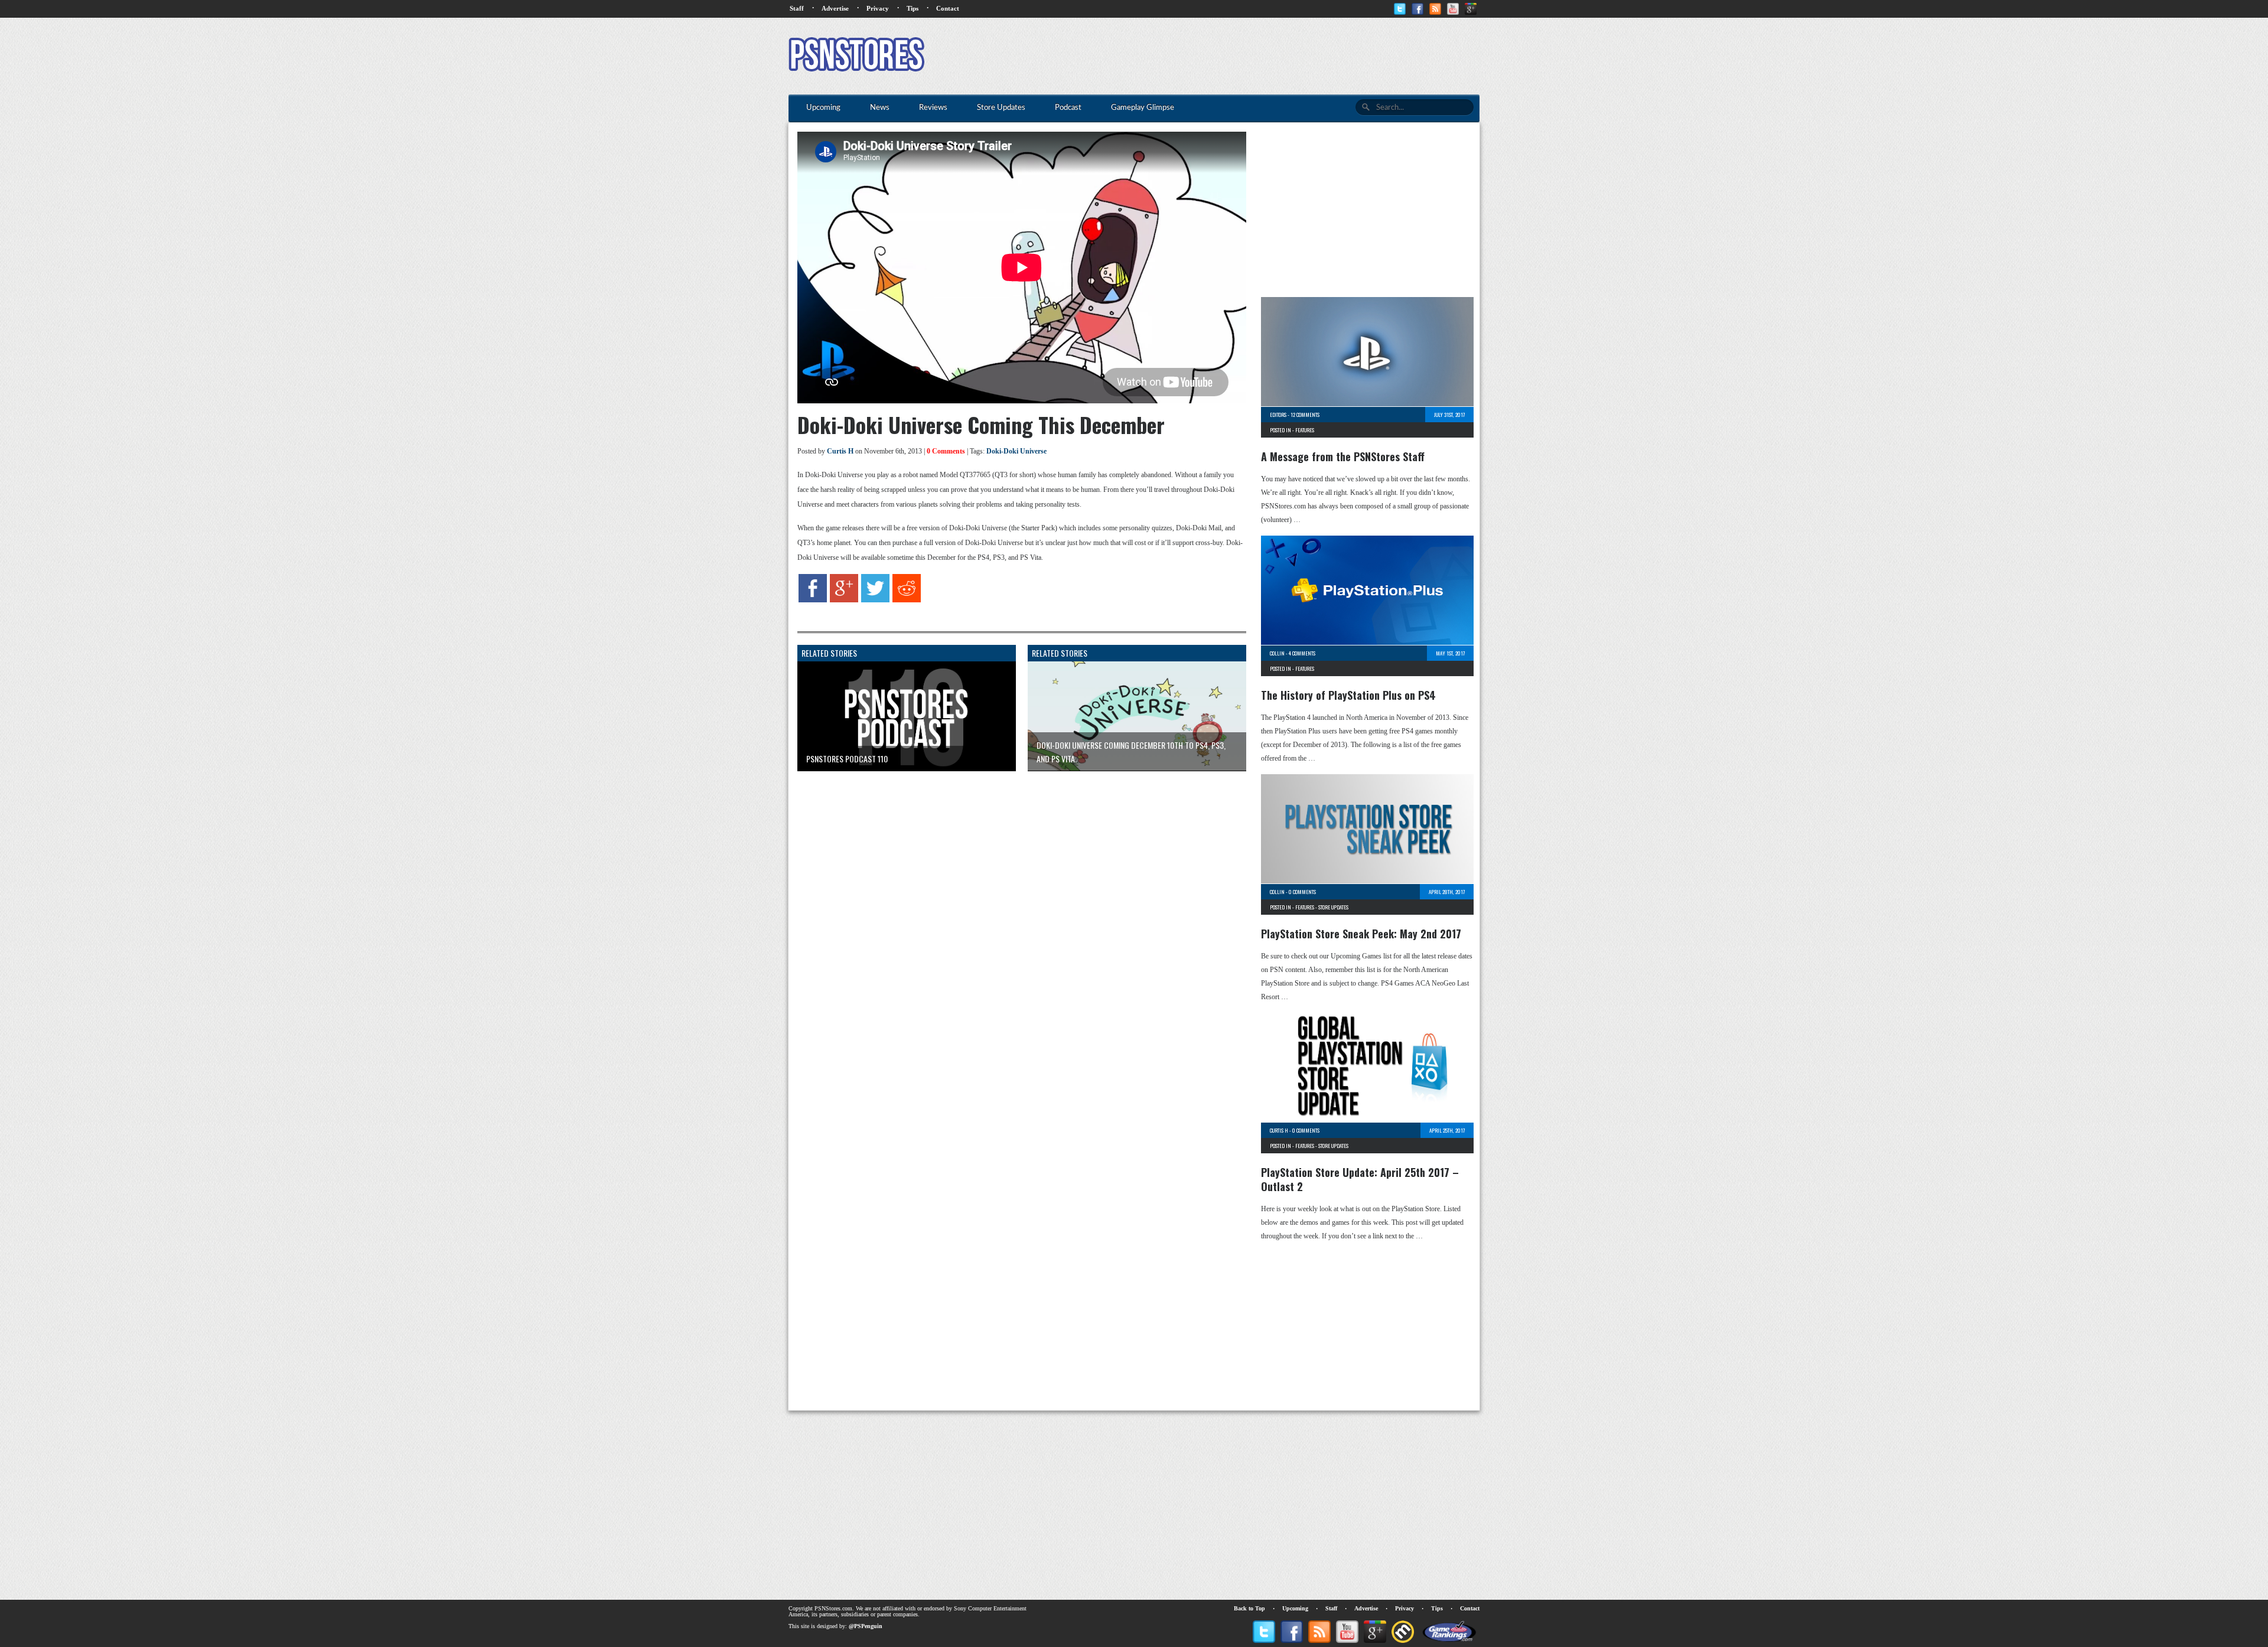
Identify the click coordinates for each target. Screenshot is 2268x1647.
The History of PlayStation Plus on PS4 (1348, 695)
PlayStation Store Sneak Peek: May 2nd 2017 (1361, 934)
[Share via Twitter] (875, 600)
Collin (1277, 653)
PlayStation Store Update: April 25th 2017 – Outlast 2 (1360, 1179)
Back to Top (1249, 1608)
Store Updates (1333, 907)
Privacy (878, 8)
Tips (913, 8)
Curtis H (840, 451)
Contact (948, 8)
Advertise (835, 8)
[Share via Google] (844, 600)
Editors (1278, 415)
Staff (797, 8)
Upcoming (1295, 1608)
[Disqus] (1013, 928)
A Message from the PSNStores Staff (1343, 456)
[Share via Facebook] (813, 600)
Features (1305, 430)
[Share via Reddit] (907, 600)
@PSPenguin (866, 1626)
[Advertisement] (1265, 56)
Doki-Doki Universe (1016, 451)
